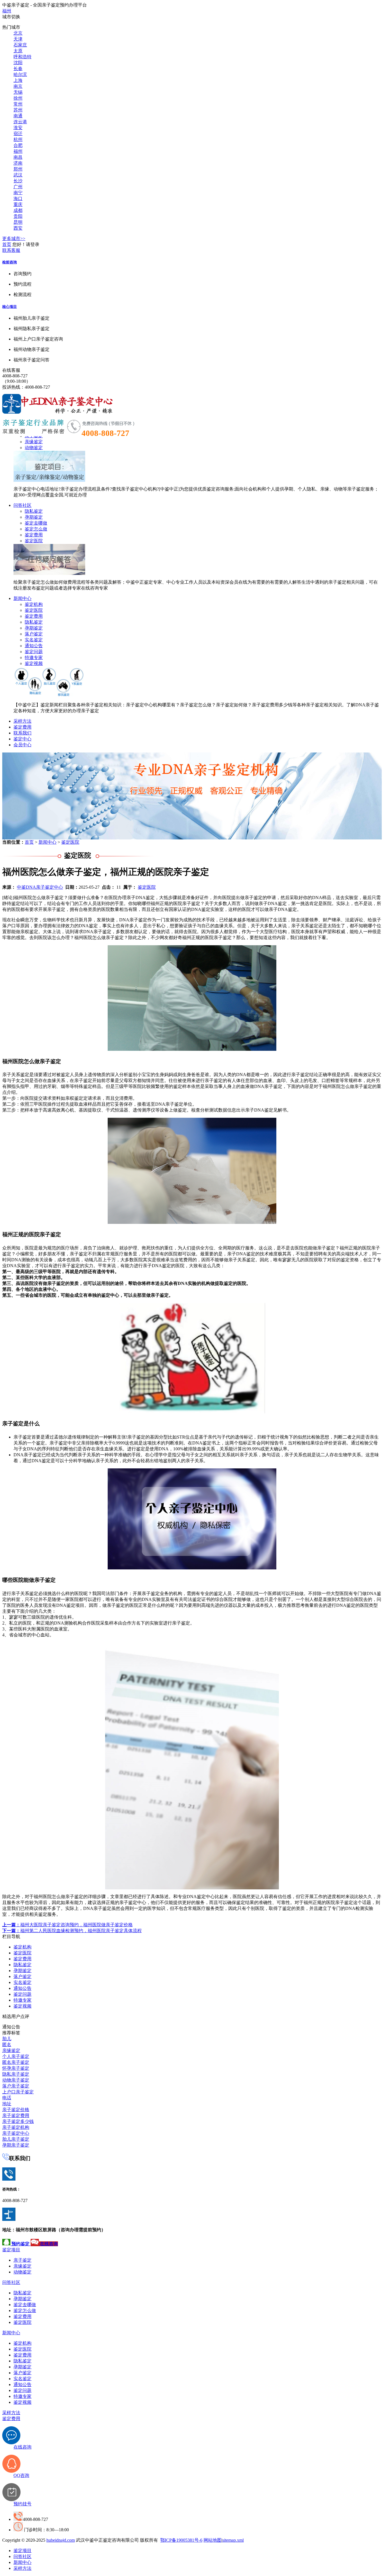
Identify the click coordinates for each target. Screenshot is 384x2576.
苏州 (18, 110)
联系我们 (22, 733)
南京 (18, 86)
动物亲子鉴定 (16, 2080)
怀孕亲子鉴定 (16, 2068)
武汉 (18, 175)
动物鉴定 (34, 448)
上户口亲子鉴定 (18, 2092)
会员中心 (22, 745)
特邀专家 (34, 658)
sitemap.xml (233, 2540)
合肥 (18, 145)
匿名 (7, 2045)
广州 (18, 187)
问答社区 (22, 505)
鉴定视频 (34, 663)
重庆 (18, 204)
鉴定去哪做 (36, 523)
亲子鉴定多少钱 (18, 2121)
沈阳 (18, 63)
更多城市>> (14, 238)
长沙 (18, 181)
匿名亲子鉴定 (16, 2062)
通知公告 (34, 646)
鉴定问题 (34, 652)
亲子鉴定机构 (16, 2127)
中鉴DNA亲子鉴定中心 (40, 887)
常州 (18, 104)
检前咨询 (10, 262)
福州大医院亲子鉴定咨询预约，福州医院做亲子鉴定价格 (67, 1925)
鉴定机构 (34, 604)
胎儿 (7, 2039)
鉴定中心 (22, 739)
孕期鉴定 (34, 517)
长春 (18, 69)
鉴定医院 (34, 541)
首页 (7, 244)
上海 (18, 80)
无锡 (18, 92)
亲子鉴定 (22, 2260)
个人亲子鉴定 (16, 2056)
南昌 (18, 157)
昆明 (18, 222)
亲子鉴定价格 (16, 2110)
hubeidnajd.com (61, 2540)
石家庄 (20, 45)
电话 (7, 2098)
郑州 (18, 169)
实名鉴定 (34, 640)
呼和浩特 (22, 57)
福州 (7, 11)
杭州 (18, 139)
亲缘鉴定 (34, 442)
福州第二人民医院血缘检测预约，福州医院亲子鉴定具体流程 (72, 1931)
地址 (7, 2104)
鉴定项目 (11, 2250)
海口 (18, 199)
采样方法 (22, 721)
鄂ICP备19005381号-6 (181, 2540)
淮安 (18, 128)
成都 (18, 210)
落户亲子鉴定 (16, 2086)
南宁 (18, 193)
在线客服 (11, 370)
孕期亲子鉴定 (16, 2145)
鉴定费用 (34, 535)
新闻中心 (22, 598)
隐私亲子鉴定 (16, 2074)
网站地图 (213, 2540)
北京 (18, 33)
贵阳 (18, 216)
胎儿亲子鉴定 (16, 2139)
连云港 (20, 122)
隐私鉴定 (34, 511)
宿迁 (18, 134)
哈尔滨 (20, 74)
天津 (18, 39)
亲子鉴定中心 (16, 2133)
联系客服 (11, 250)
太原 (18, 51)
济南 (18, 163)
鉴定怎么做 (36, 529)
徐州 (18, 98)
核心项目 (10, 307)
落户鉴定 (34, 634)
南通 (18, 116)
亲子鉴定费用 (16, 2115)
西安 (18, 228)
